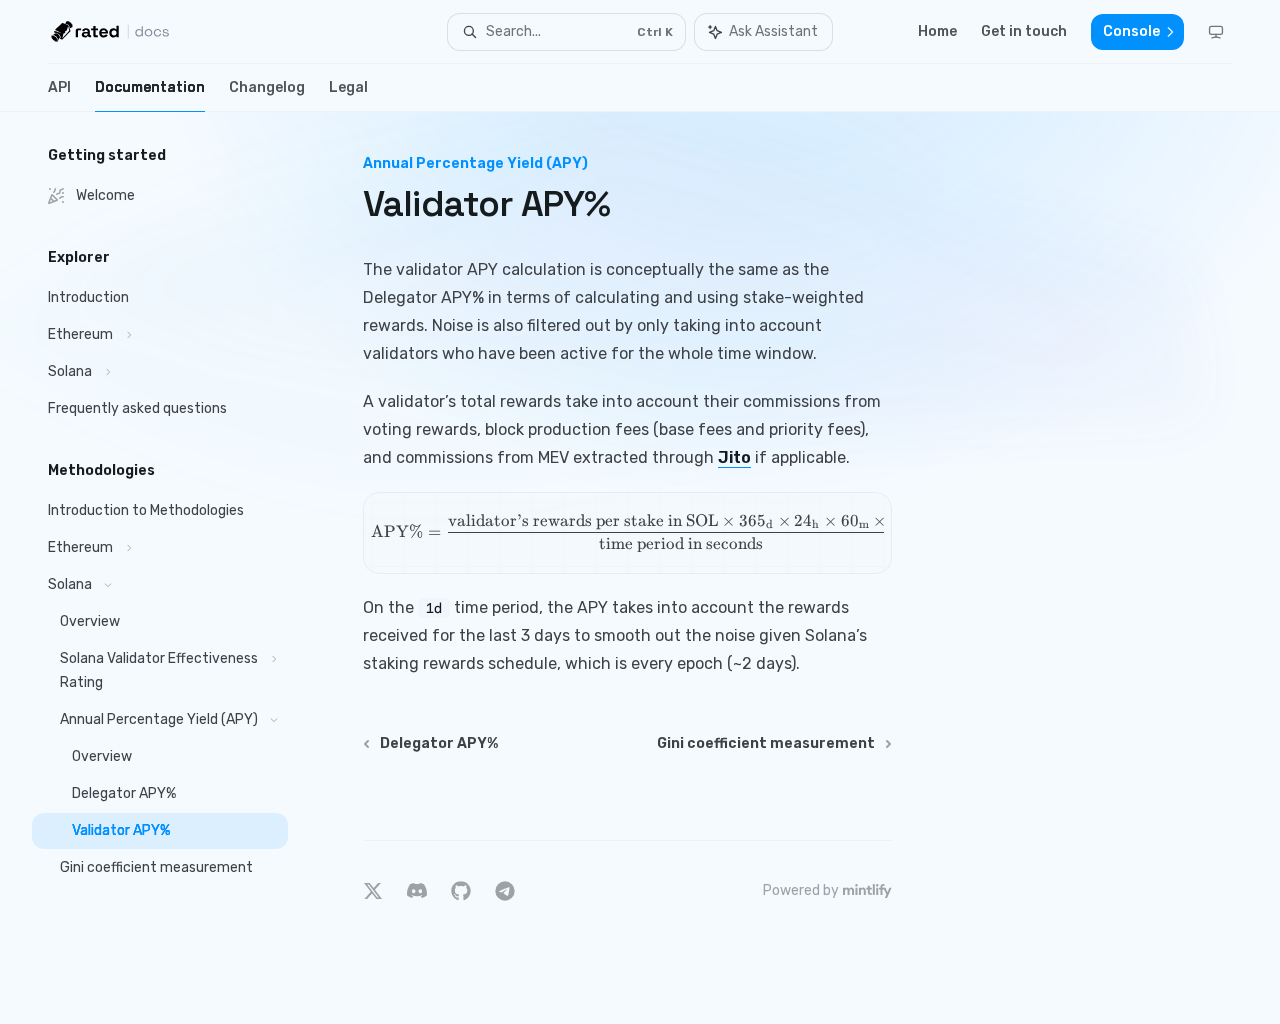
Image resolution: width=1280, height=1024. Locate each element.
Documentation (150, 87)
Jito (734, 457)
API (59, 87)
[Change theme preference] (1216, 32)
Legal (348, 87)
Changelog (267, 87)
